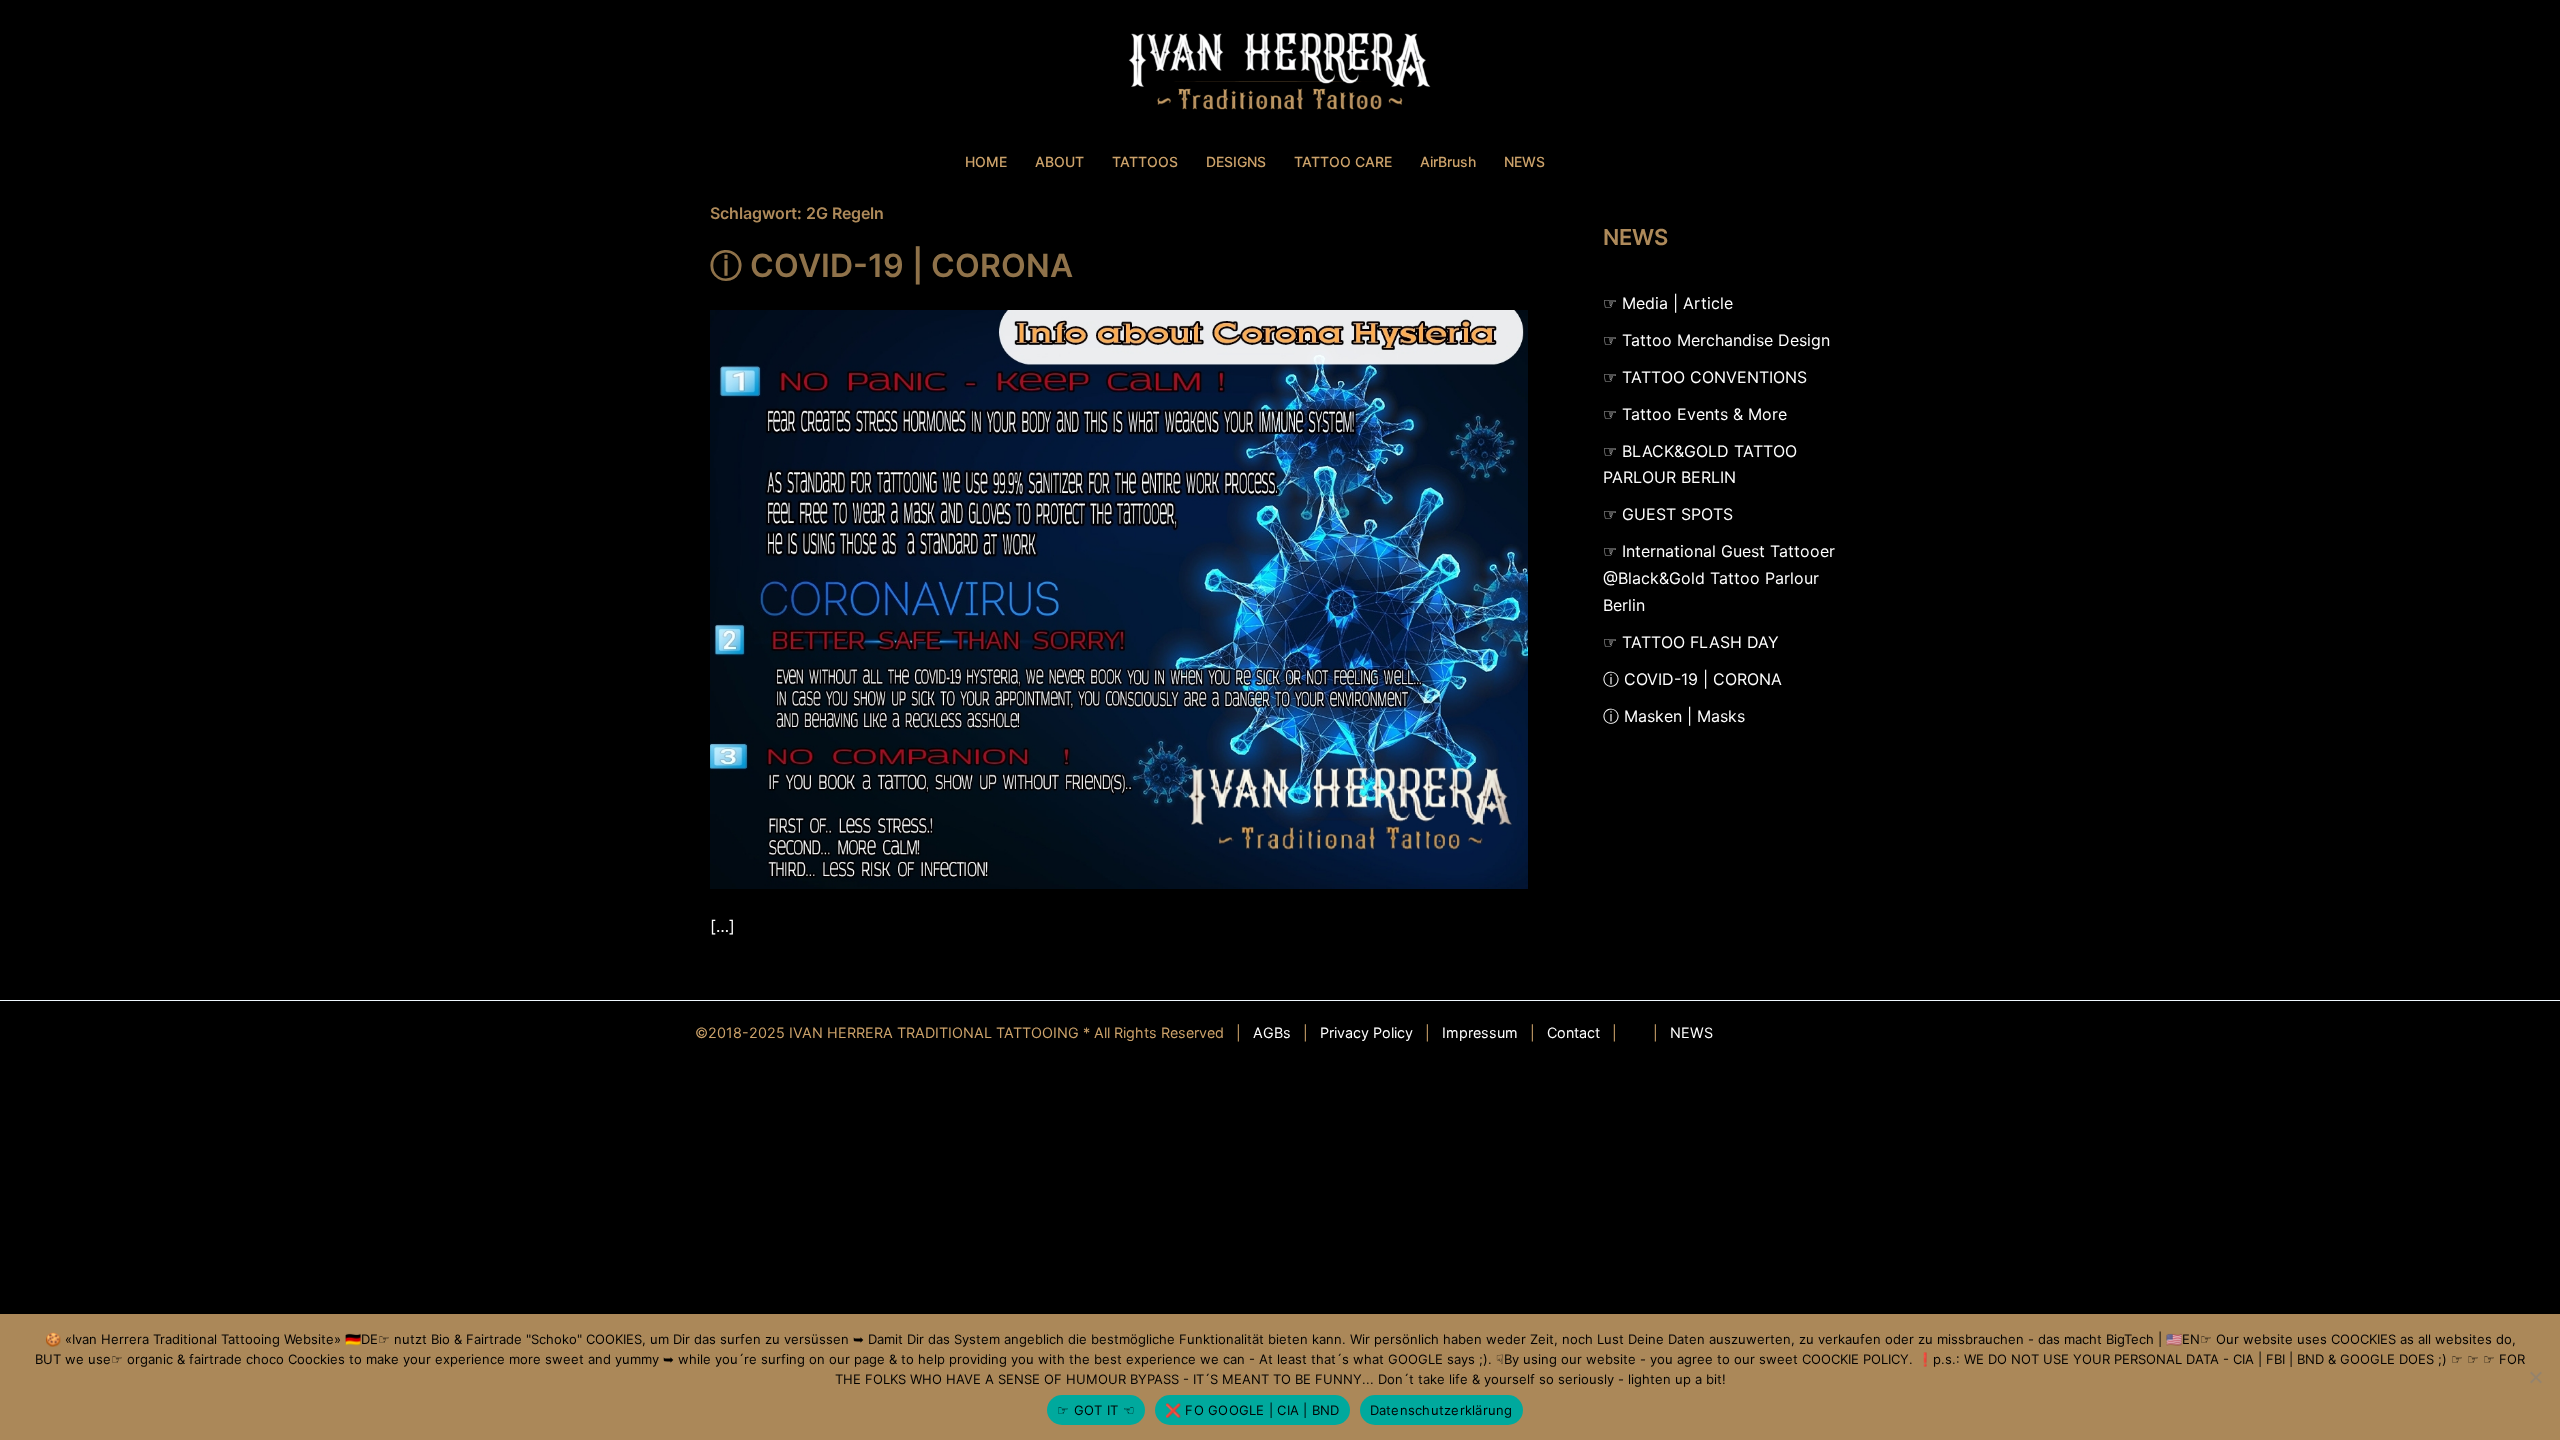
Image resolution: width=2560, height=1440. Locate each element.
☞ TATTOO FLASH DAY (1691, 642)
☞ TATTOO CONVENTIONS (1705, 377)
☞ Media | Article (1668, 303)
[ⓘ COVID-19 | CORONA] (1119, 598)
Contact (1573, 1032)
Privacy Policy (1366, 1032)
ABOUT (1059, 161)
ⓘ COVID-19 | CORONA (891, 265)
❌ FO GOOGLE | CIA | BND (1252, 1410)
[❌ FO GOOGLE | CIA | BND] (2535, 1377)
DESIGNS (1236, 161)
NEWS (1524, 161)
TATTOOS (1145, 161)
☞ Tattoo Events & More (1695, 414)
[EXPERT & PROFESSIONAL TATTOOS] (1280, 76)
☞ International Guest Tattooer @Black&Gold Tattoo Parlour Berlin (1719, 578)
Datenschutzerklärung (1441, 1410)
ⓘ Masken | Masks (1674, 716)
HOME (986, 161)
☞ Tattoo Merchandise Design (1716, 340)
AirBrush (1448, 161)
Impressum (1480, 1032)
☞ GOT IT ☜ (1096, 1410)
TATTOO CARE (1343, 161)
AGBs (1272, 1032)
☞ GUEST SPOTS (1668, 514)
